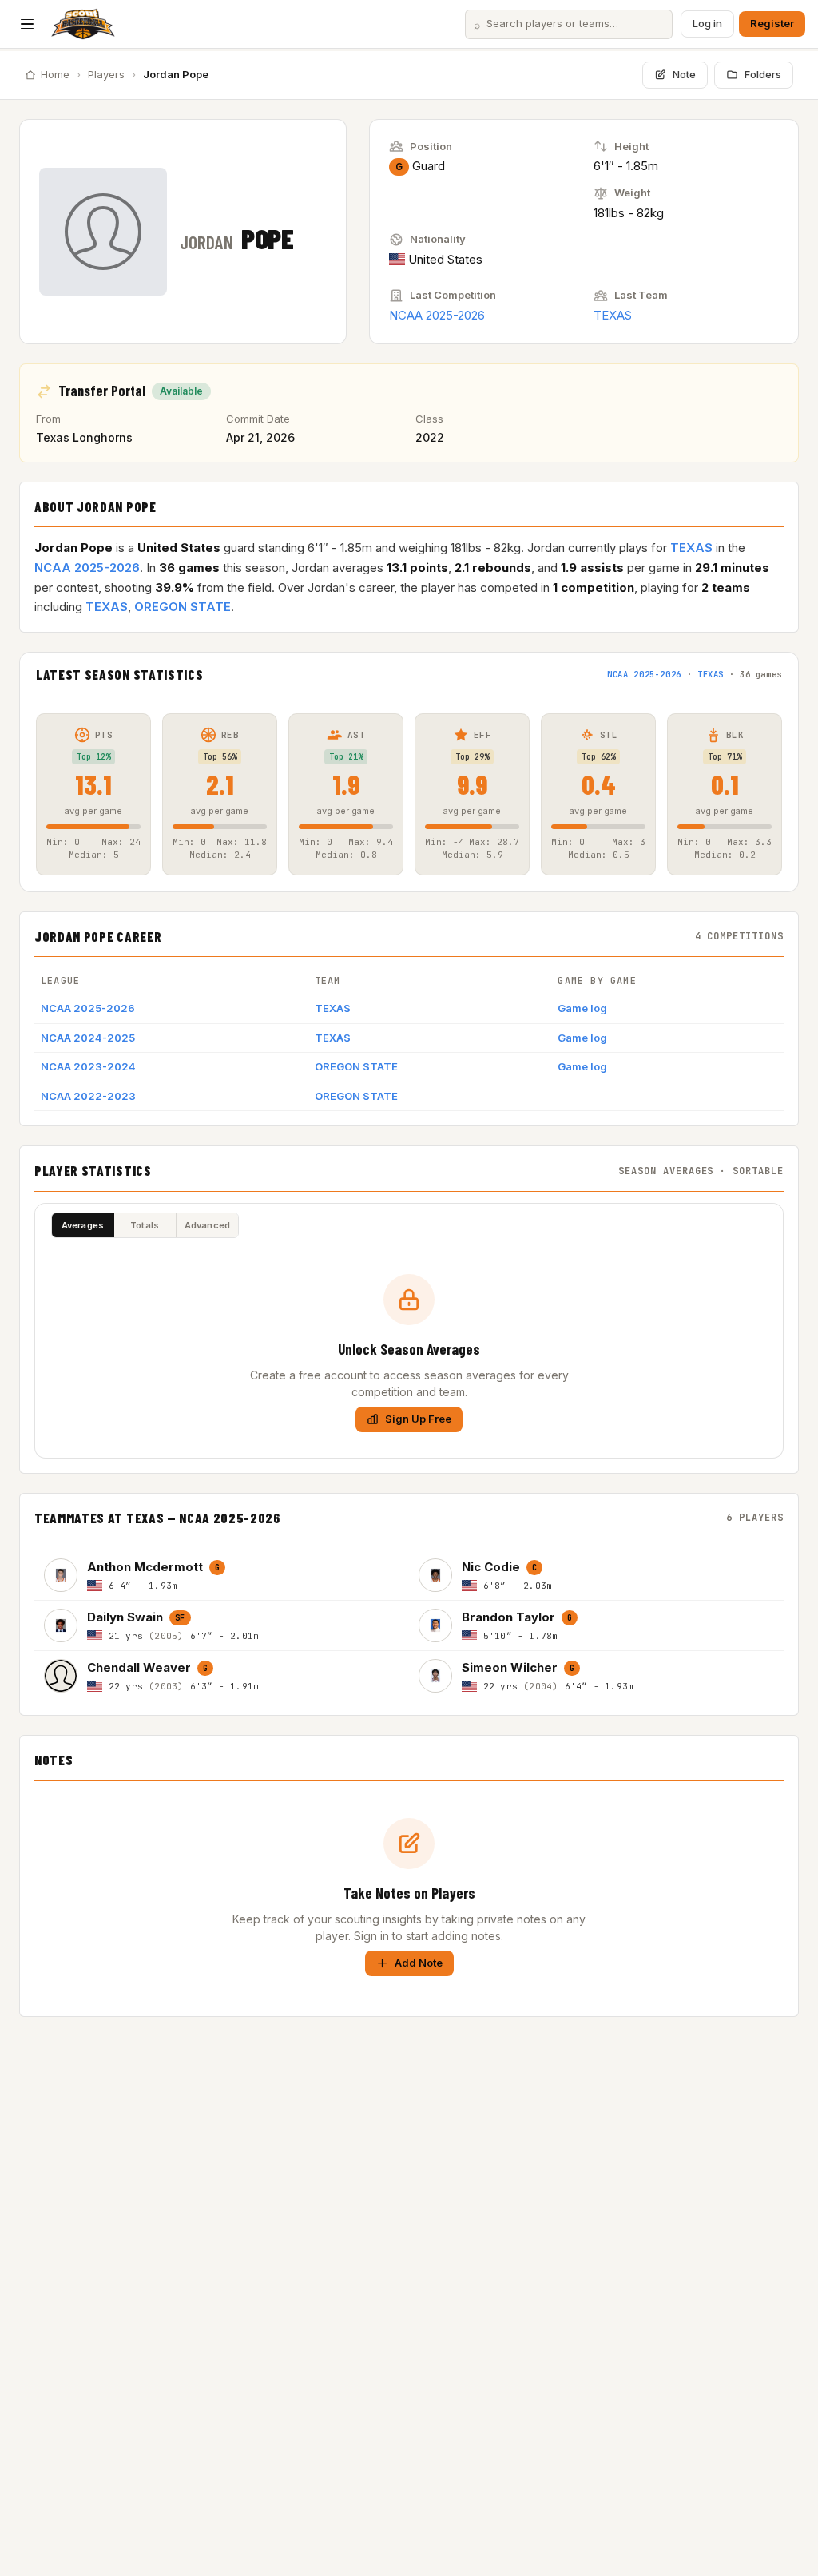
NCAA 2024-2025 (88, 1038)
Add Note (419, 1963)
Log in (707, 23)
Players (106, 74)
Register (772, 23)
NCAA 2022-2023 (88, 1096)
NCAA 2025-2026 (437, 315)
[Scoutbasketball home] (83, 24)
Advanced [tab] (208, 1225)
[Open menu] (27, 24)
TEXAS (613, 315)
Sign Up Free (418, 1419)
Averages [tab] (83, 1225)
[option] (222, 1575)
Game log (582, 1008)
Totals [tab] (145, 1225)
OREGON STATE (183, 607)
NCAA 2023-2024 (88, 1066)
